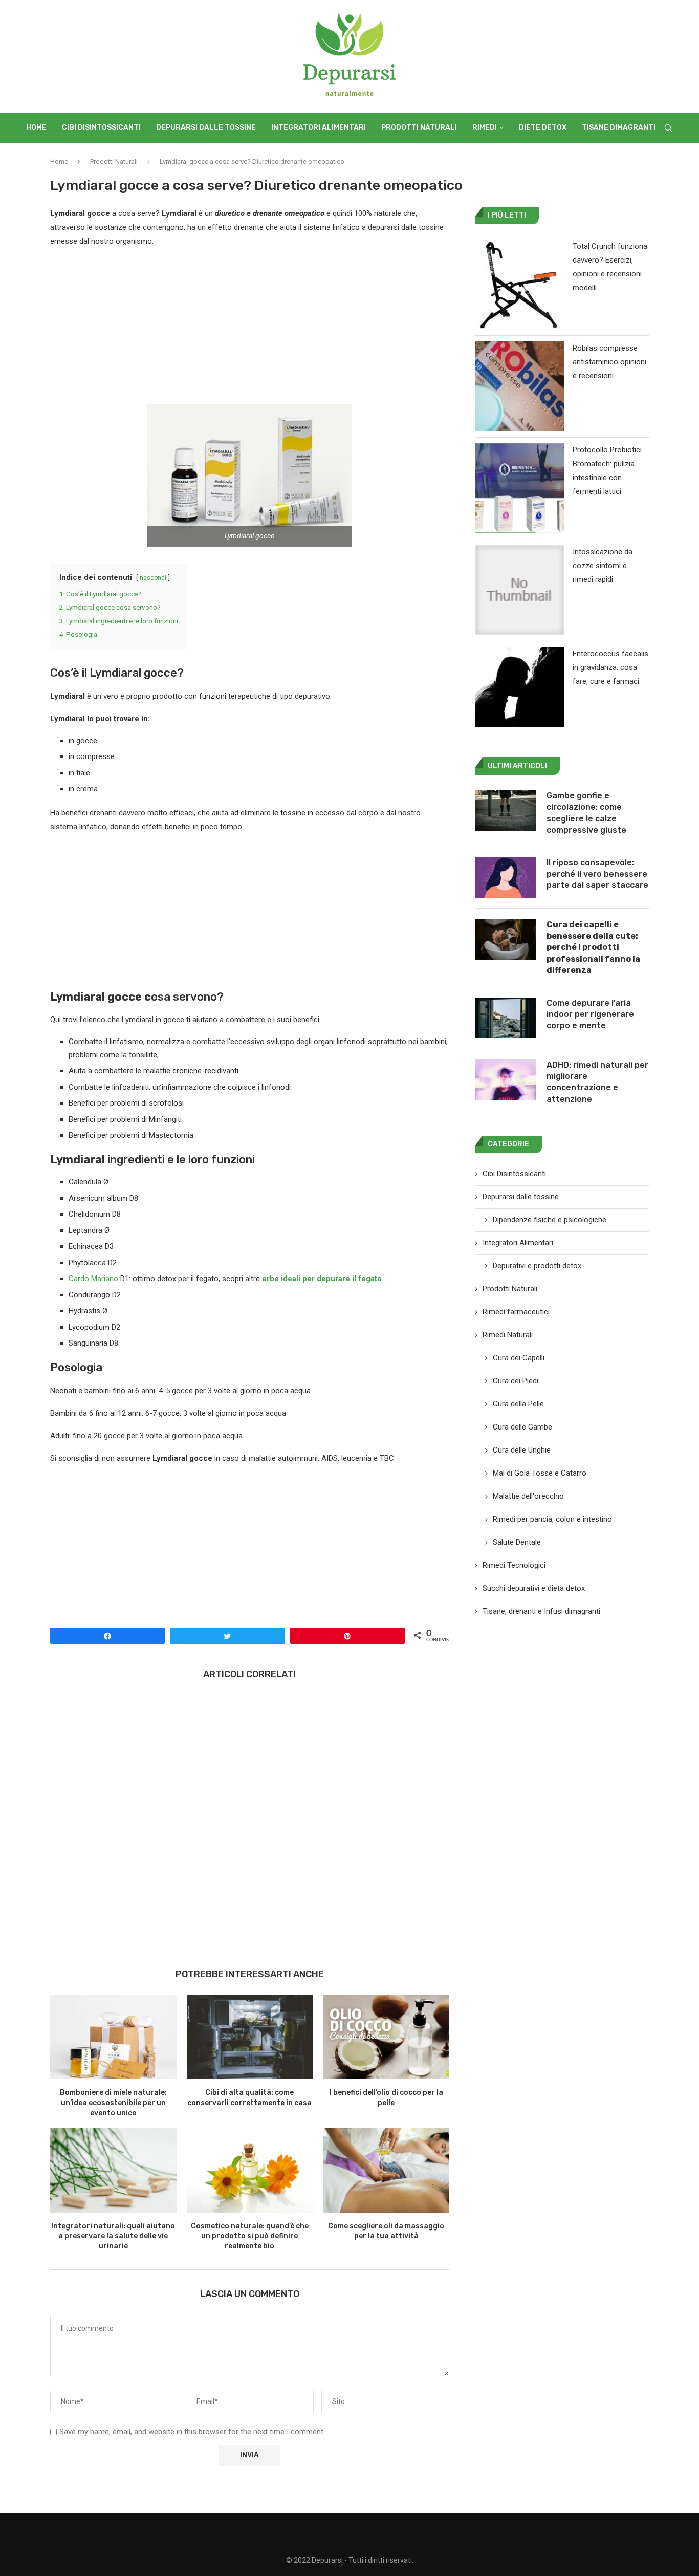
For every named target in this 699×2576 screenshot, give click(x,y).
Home (36, 128)
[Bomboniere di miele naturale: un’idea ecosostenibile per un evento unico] (113, 2037)
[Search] (668, 128)
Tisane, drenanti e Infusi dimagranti (541, 1611)
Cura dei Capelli (519, 1358)
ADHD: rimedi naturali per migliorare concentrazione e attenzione (597, 1082)
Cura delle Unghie (522, 1450)
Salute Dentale (517, 1542)
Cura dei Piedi (516, 1381)
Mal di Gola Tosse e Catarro (540, 1473)
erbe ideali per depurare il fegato (322, 1279)
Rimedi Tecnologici (514, 1565)
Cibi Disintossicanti (101, 128)
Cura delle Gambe (522, 1427)
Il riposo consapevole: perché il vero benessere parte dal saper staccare (597, 874)
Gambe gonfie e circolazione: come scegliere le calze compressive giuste (586, 813)
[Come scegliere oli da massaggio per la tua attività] (386, 2170)
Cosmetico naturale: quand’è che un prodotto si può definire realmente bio (250, 2236)
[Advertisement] (250, 329)
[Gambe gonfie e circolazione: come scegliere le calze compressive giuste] (506, 811)
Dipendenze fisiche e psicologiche (550, 1220)
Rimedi (485, 128)
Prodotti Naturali (419, 128)
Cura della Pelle (518, 1404)
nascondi (153, 578)
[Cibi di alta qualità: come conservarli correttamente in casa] (250, 2037)
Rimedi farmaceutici (516, 1312)
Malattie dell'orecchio (528, 1496)
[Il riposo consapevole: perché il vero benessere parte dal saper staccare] (506, 878)
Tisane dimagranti (619, 128)
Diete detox (543, 128)
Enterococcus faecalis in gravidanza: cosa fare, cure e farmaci (610, 667)
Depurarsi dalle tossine (206, 128)
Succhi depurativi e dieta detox (534, 1588)
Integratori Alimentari (319, 128)
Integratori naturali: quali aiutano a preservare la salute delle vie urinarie (113, 2236)
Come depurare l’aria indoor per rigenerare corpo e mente (590, 1014)
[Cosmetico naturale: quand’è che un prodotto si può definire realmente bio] (250, 2170)
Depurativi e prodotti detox (537, 1266)
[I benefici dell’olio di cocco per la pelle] (386, 2037)
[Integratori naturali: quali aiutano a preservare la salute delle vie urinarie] (113, 2170)
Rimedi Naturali (508, 1335)
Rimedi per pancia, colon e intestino (552, 1519)
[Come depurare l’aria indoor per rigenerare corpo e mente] (506, 1018)
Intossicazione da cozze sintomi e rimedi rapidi (603, 566)
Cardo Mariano (93, 1279)
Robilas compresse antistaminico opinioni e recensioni (609, 362)
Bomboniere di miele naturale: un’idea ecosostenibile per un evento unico (113, 2103)
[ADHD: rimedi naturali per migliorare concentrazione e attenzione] (506, 1080)
